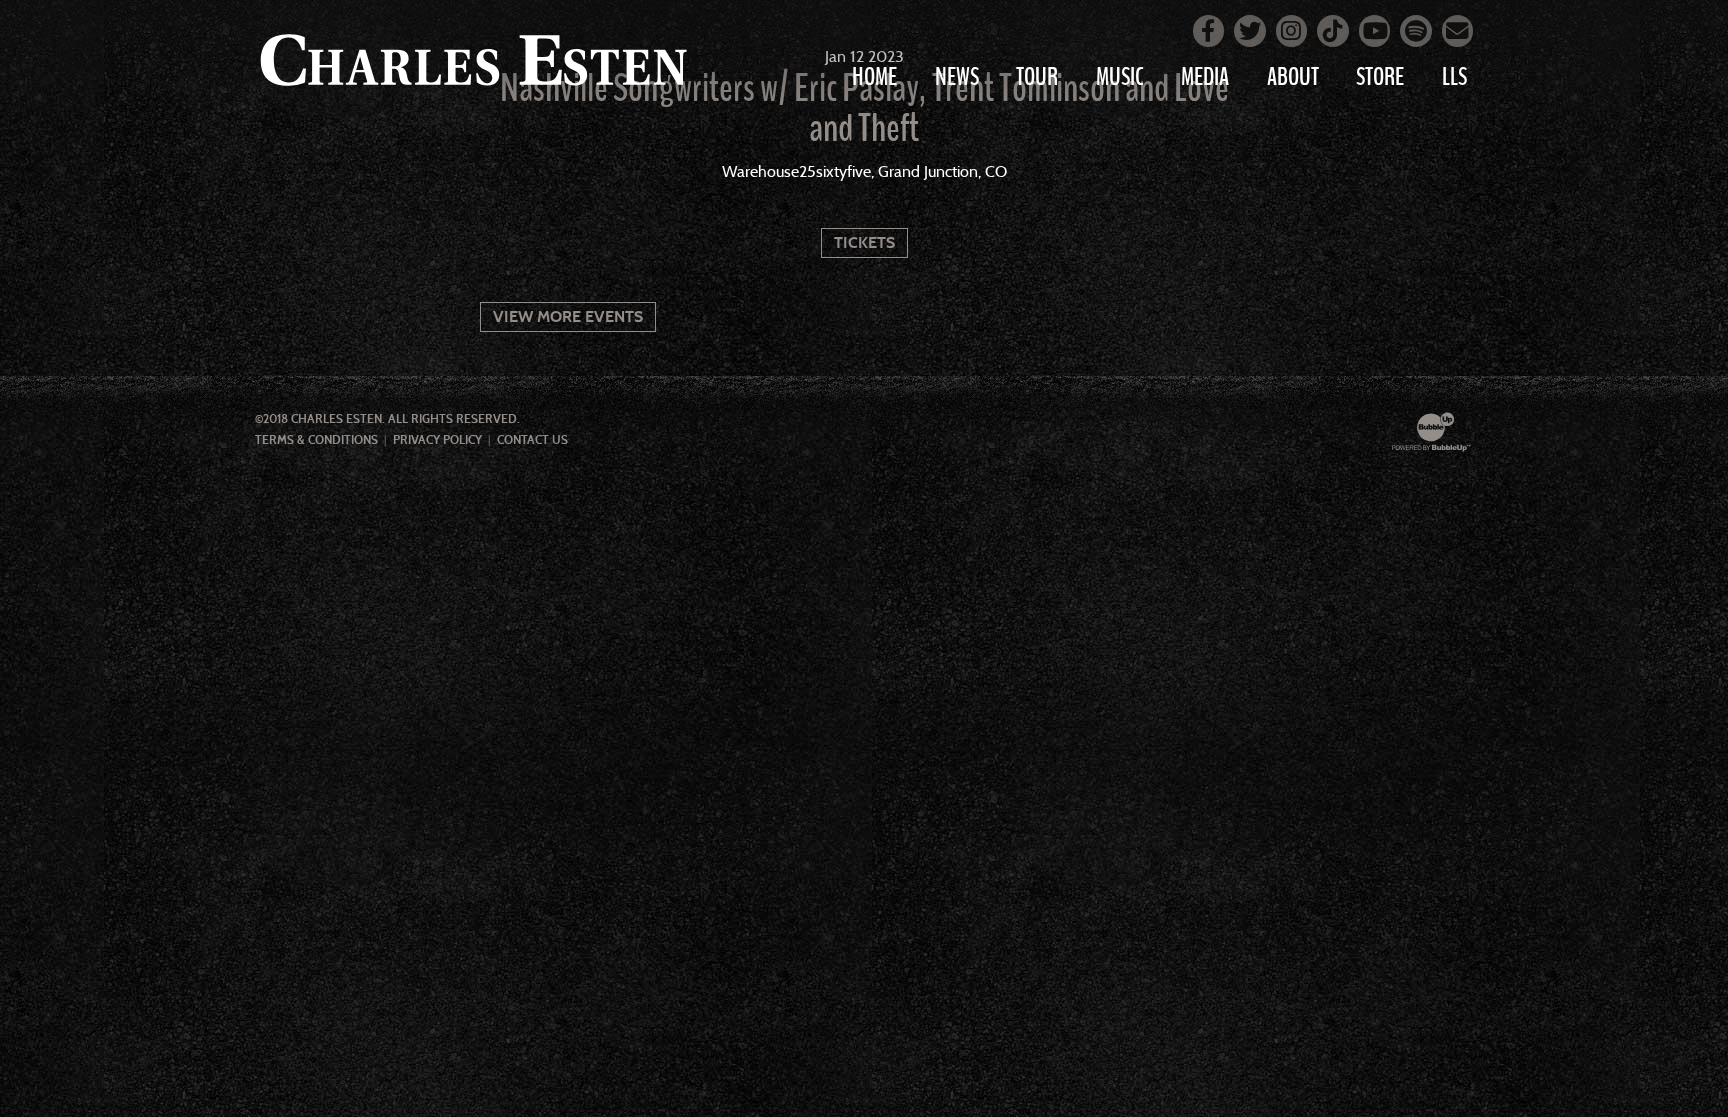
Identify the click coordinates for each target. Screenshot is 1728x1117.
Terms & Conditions (316, 440)
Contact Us (532, 440)
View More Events (568, 316)
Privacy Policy (437, 440)
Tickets (864, 242)
